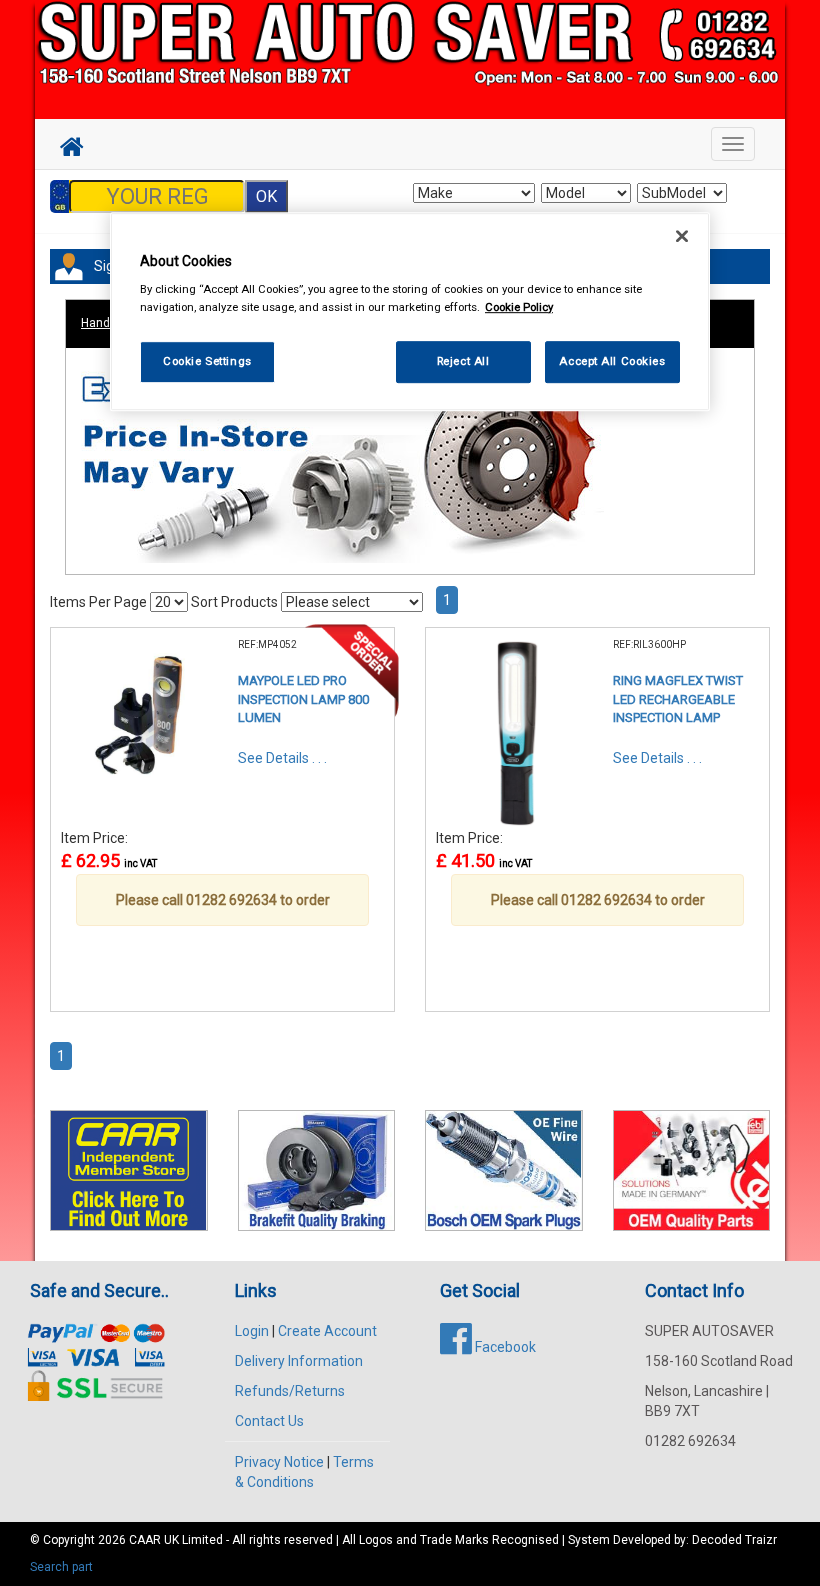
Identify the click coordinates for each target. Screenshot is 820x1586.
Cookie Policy (519, 307)
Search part (61, 1567)
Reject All (463, 361)
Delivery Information (299, 1361)
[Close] (682, 236)
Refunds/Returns (290, 1391)
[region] (410, 311)
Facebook (504, 1347)
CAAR (145, 1540)
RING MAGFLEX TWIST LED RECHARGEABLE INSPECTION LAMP (678, 699)
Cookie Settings (207, 361)
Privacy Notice (279, 1462)
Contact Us (269, 1421)
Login (252, 1331)
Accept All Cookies (612, 361)
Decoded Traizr (734, 1540)
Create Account (327, 1331)
